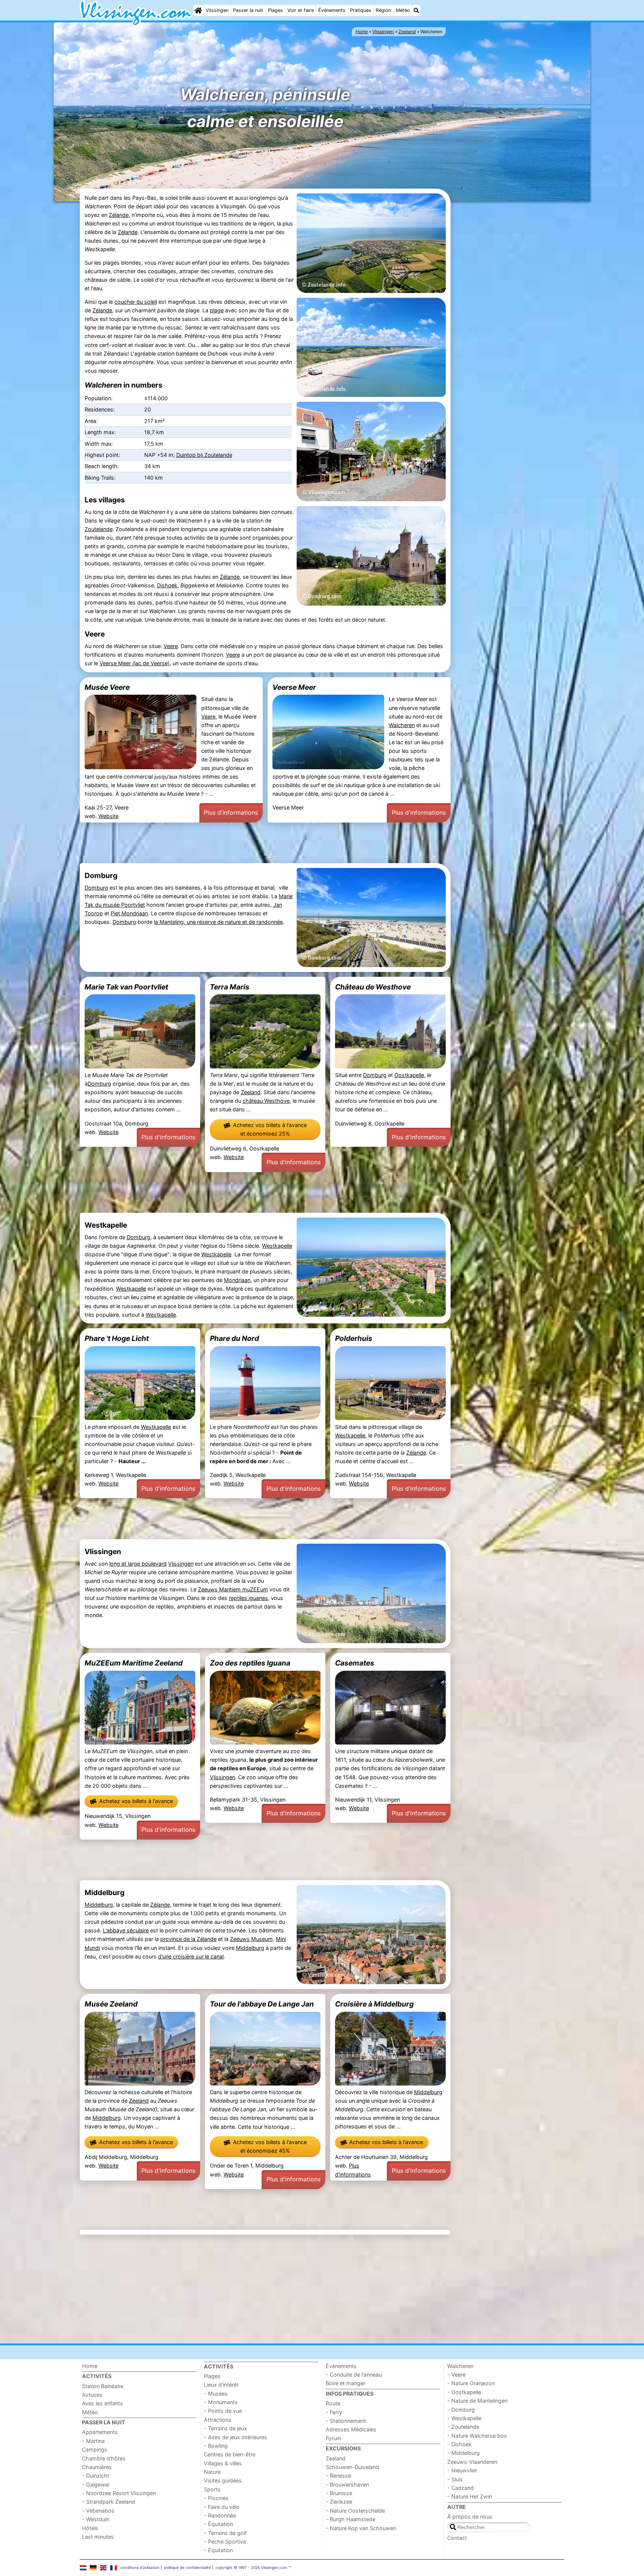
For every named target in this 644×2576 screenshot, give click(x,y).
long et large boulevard (138, 1564)
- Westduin (96, 2519)
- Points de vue (223, 2411)
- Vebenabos (98, 2511)
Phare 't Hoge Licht (117, 1338)
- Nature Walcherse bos (477, 2436)
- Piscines (216, 2498)
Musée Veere (107, 687)
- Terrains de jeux (225, 2428)
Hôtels (90, 2528)
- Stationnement (346, 2421)
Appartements (100, 2432)
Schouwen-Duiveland (352, 2467)
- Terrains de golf (225, 2533)
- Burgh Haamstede (351, 2519)
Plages (275, 10)
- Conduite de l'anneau (354, 2375)
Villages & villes (223, 2463)
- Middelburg (463, 2453)
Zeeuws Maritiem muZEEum (233, 1589)
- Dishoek (460, 2444)
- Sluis (455, 2479)
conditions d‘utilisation (140, 2567)
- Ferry (334, 2412)
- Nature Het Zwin (470, 2496)
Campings (95, 2449)
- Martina (93, 2441)
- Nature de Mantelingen (477, 2401)
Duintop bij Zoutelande (204, 455)
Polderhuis (354, 1338)
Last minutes (98, 2537)
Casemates (355, 1663)
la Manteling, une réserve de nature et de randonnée (218, 922)
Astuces (92, 2395)
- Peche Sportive (225, 2542)
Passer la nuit (248, 10)
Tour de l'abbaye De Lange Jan (262, 2004)
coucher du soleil (136, 302)
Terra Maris (230, 987)
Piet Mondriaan (129, 913)
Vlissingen (217, 10)
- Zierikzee (339, 2502)
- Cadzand (460, 2488)
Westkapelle (277, 1246)
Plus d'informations (231, 812)
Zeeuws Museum (251, 1939)
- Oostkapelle (464, 2392)
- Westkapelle (464, 2418)
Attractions (218, 2420)
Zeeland (251, 1092)
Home (90, 2366)
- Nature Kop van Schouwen (361, 2528)
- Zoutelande (463, 2427)
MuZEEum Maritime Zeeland (134, 1663)
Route (333, 2403)
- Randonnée (220, 2515)
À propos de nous (470, 2517)
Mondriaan (237, 1280)
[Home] (198, 10)
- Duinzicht (96, 2476)
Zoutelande (99, 529)
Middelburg (99, 1905)
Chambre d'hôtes (104, 2458)
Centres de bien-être (230, 2454)
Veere (171, 646)
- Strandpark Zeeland (108, 2502)
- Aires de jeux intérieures (236, 2437)
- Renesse (338, 2476)
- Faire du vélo (222, 2507)
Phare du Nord (234, 1338)
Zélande (119, 215)
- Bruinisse (339, 2493)
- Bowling (216, 2446)
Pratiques (361, 10)
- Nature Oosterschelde (355, 2511)
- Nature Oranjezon (471, 2383)
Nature (212, 2472)
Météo (403, 10)
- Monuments (221, 2402)
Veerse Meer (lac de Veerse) (135, 663)
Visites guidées (223, 2480)
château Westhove (266, 1101)
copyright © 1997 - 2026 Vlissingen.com (251, 2567)
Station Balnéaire (103, 2386)
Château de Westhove (373, 987)
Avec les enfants (102, 2403)
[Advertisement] (508, 318)
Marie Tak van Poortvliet (126, 987)
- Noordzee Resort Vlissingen (119, 2493)
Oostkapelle (409, 1075)
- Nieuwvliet (462, 2470)
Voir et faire (301, 10)
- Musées (216, 2394)
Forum (334, 2438)
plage (217, 310)
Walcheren (402, 725)
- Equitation (218, 2550)
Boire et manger (345, 2383)
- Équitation (218, 2524)
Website (108, 816)
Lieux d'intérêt (221, 2385)
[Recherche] (416, 10)
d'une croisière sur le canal (191, 1956)
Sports (212, 2489)
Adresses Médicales (351, 2429)
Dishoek (167, 585)
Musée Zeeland (111, 2004)
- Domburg (461, 2410)
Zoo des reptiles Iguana (250, 1663)
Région (383, 10)
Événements (332, 10)
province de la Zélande (188, 1939)
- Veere (456, 2375)
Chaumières (97, 2467)
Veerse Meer (294, 687)
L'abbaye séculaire (126, 1930)
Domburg (96, 888)
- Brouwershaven (347, 2485)
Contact (457, 2538)
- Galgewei (96, 2485)
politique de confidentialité (187, 2567)
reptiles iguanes (248, 1598)
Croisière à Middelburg (374, 2004)
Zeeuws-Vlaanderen (472, 2462)
